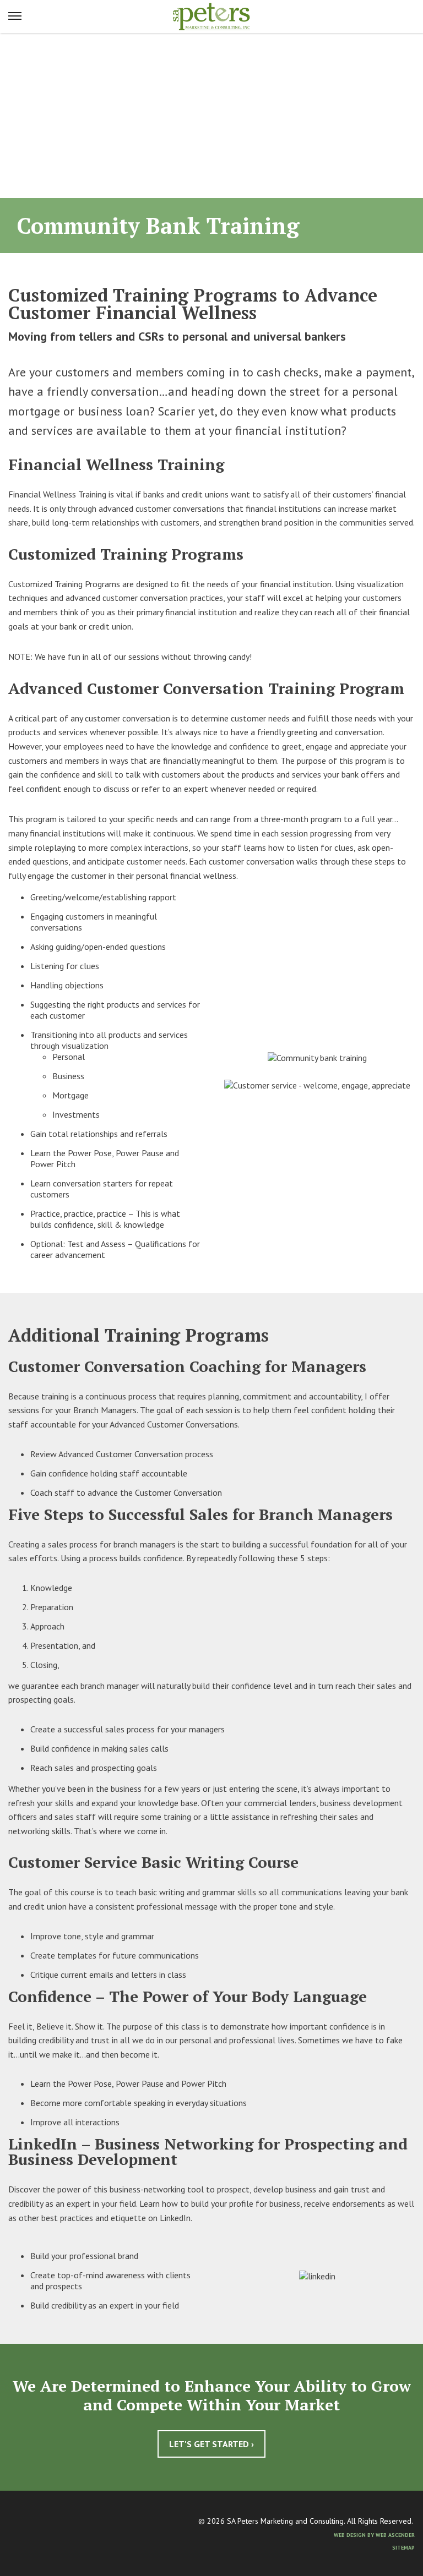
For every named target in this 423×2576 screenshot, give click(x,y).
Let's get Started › (211, 2444)
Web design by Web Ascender (374, 2535)
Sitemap (403, 2548)
